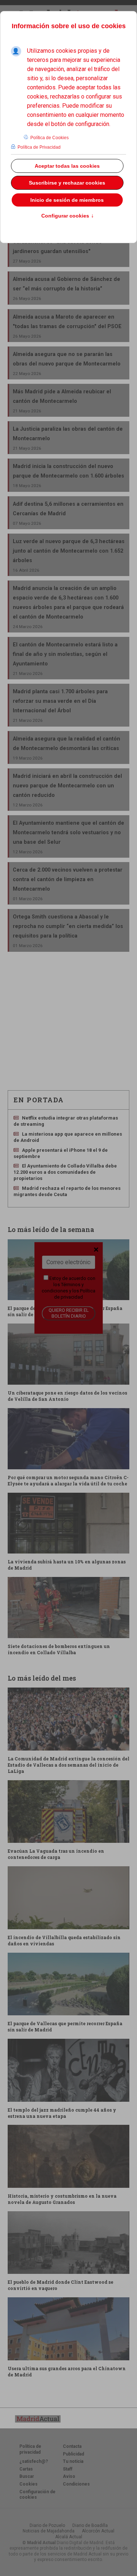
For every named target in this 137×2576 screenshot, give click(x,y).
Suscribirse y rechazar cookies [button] (67, 183)
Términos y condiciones (63, 1288)
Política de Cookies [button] (50, 138)
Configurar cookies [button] (68, 216)
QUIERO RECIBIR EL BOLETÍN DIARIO (69, 1313)
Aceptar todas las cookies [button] (67, 166)
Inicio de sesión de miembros (67, 200)
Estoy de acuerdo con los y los (68, 1288)
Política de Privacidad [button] (39, 147)
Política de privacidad (75, 1294)
